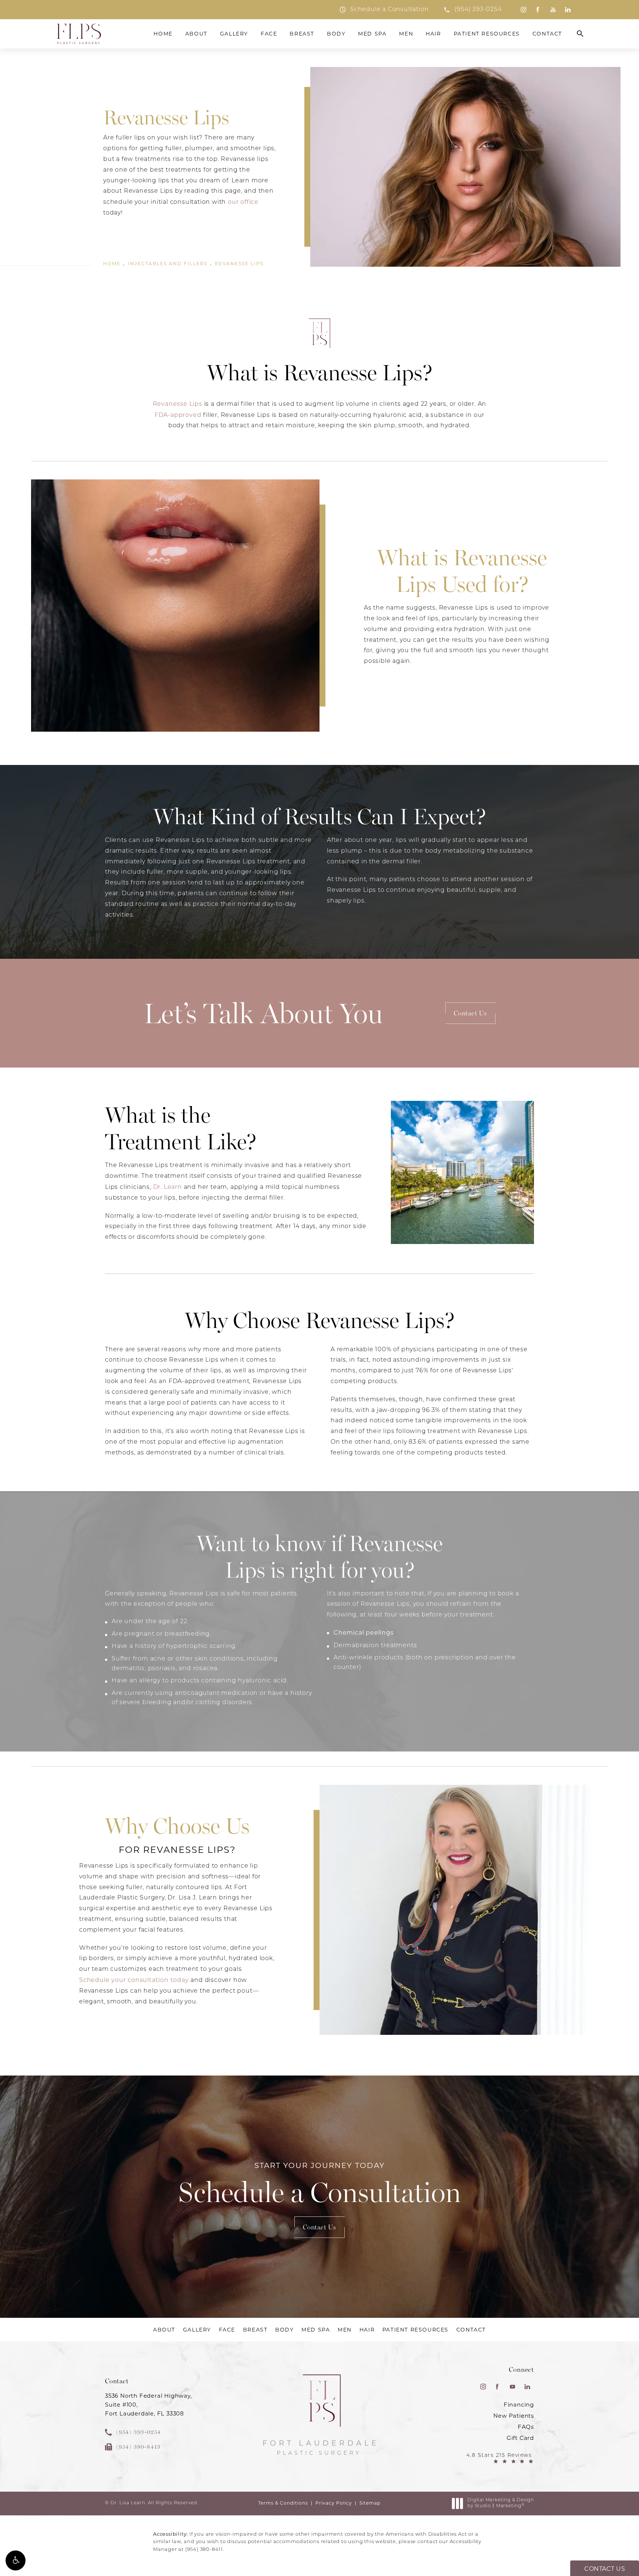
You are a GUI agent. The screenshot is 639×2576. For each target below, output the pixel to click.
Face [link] (269, 34)
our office (243, 202)
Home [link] (163, 34)
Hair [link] (433, 34)
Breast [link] (302, 34)
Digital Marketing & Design (501, 2503)
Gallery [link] (234, 34)
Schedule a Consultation (320, 2185)
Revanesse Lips (239, 264)
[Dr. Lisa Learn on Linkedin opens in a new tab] (568, 10)
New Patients (514, 2416)
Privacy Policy (334, 2503)
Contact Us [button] (605, 2569)
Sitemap (370, 2503)
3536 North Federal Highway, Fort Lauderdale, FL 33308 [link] (148, 2405)
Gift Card (520, 2438)
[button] (16, 2560)
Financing (519, 2405)
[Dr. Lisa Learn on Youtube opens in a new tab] (553, 10)
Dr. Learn (168, 1187)
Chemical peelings (364, 1633)
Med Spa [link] (372, 34)
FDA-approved (178, 415)
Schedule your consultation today (134, 1980)
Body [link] (336, 34)
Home (112, 264)
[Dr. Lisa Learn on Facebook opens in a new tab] (538, 10)
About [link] (196, 34)
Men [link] (406, 34)
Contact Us (470, 1013)
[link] (472, 10)
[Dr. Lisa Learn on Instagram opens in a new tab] (523, 10)
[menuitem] (523, 10)
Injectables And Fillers (168, 264)
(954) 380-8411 (204, 2550)
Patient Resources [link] (487, 34)
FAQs (526, 2427)
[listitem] (384, 10)
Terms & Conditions (283, 2503)
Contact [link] (547, 34)
